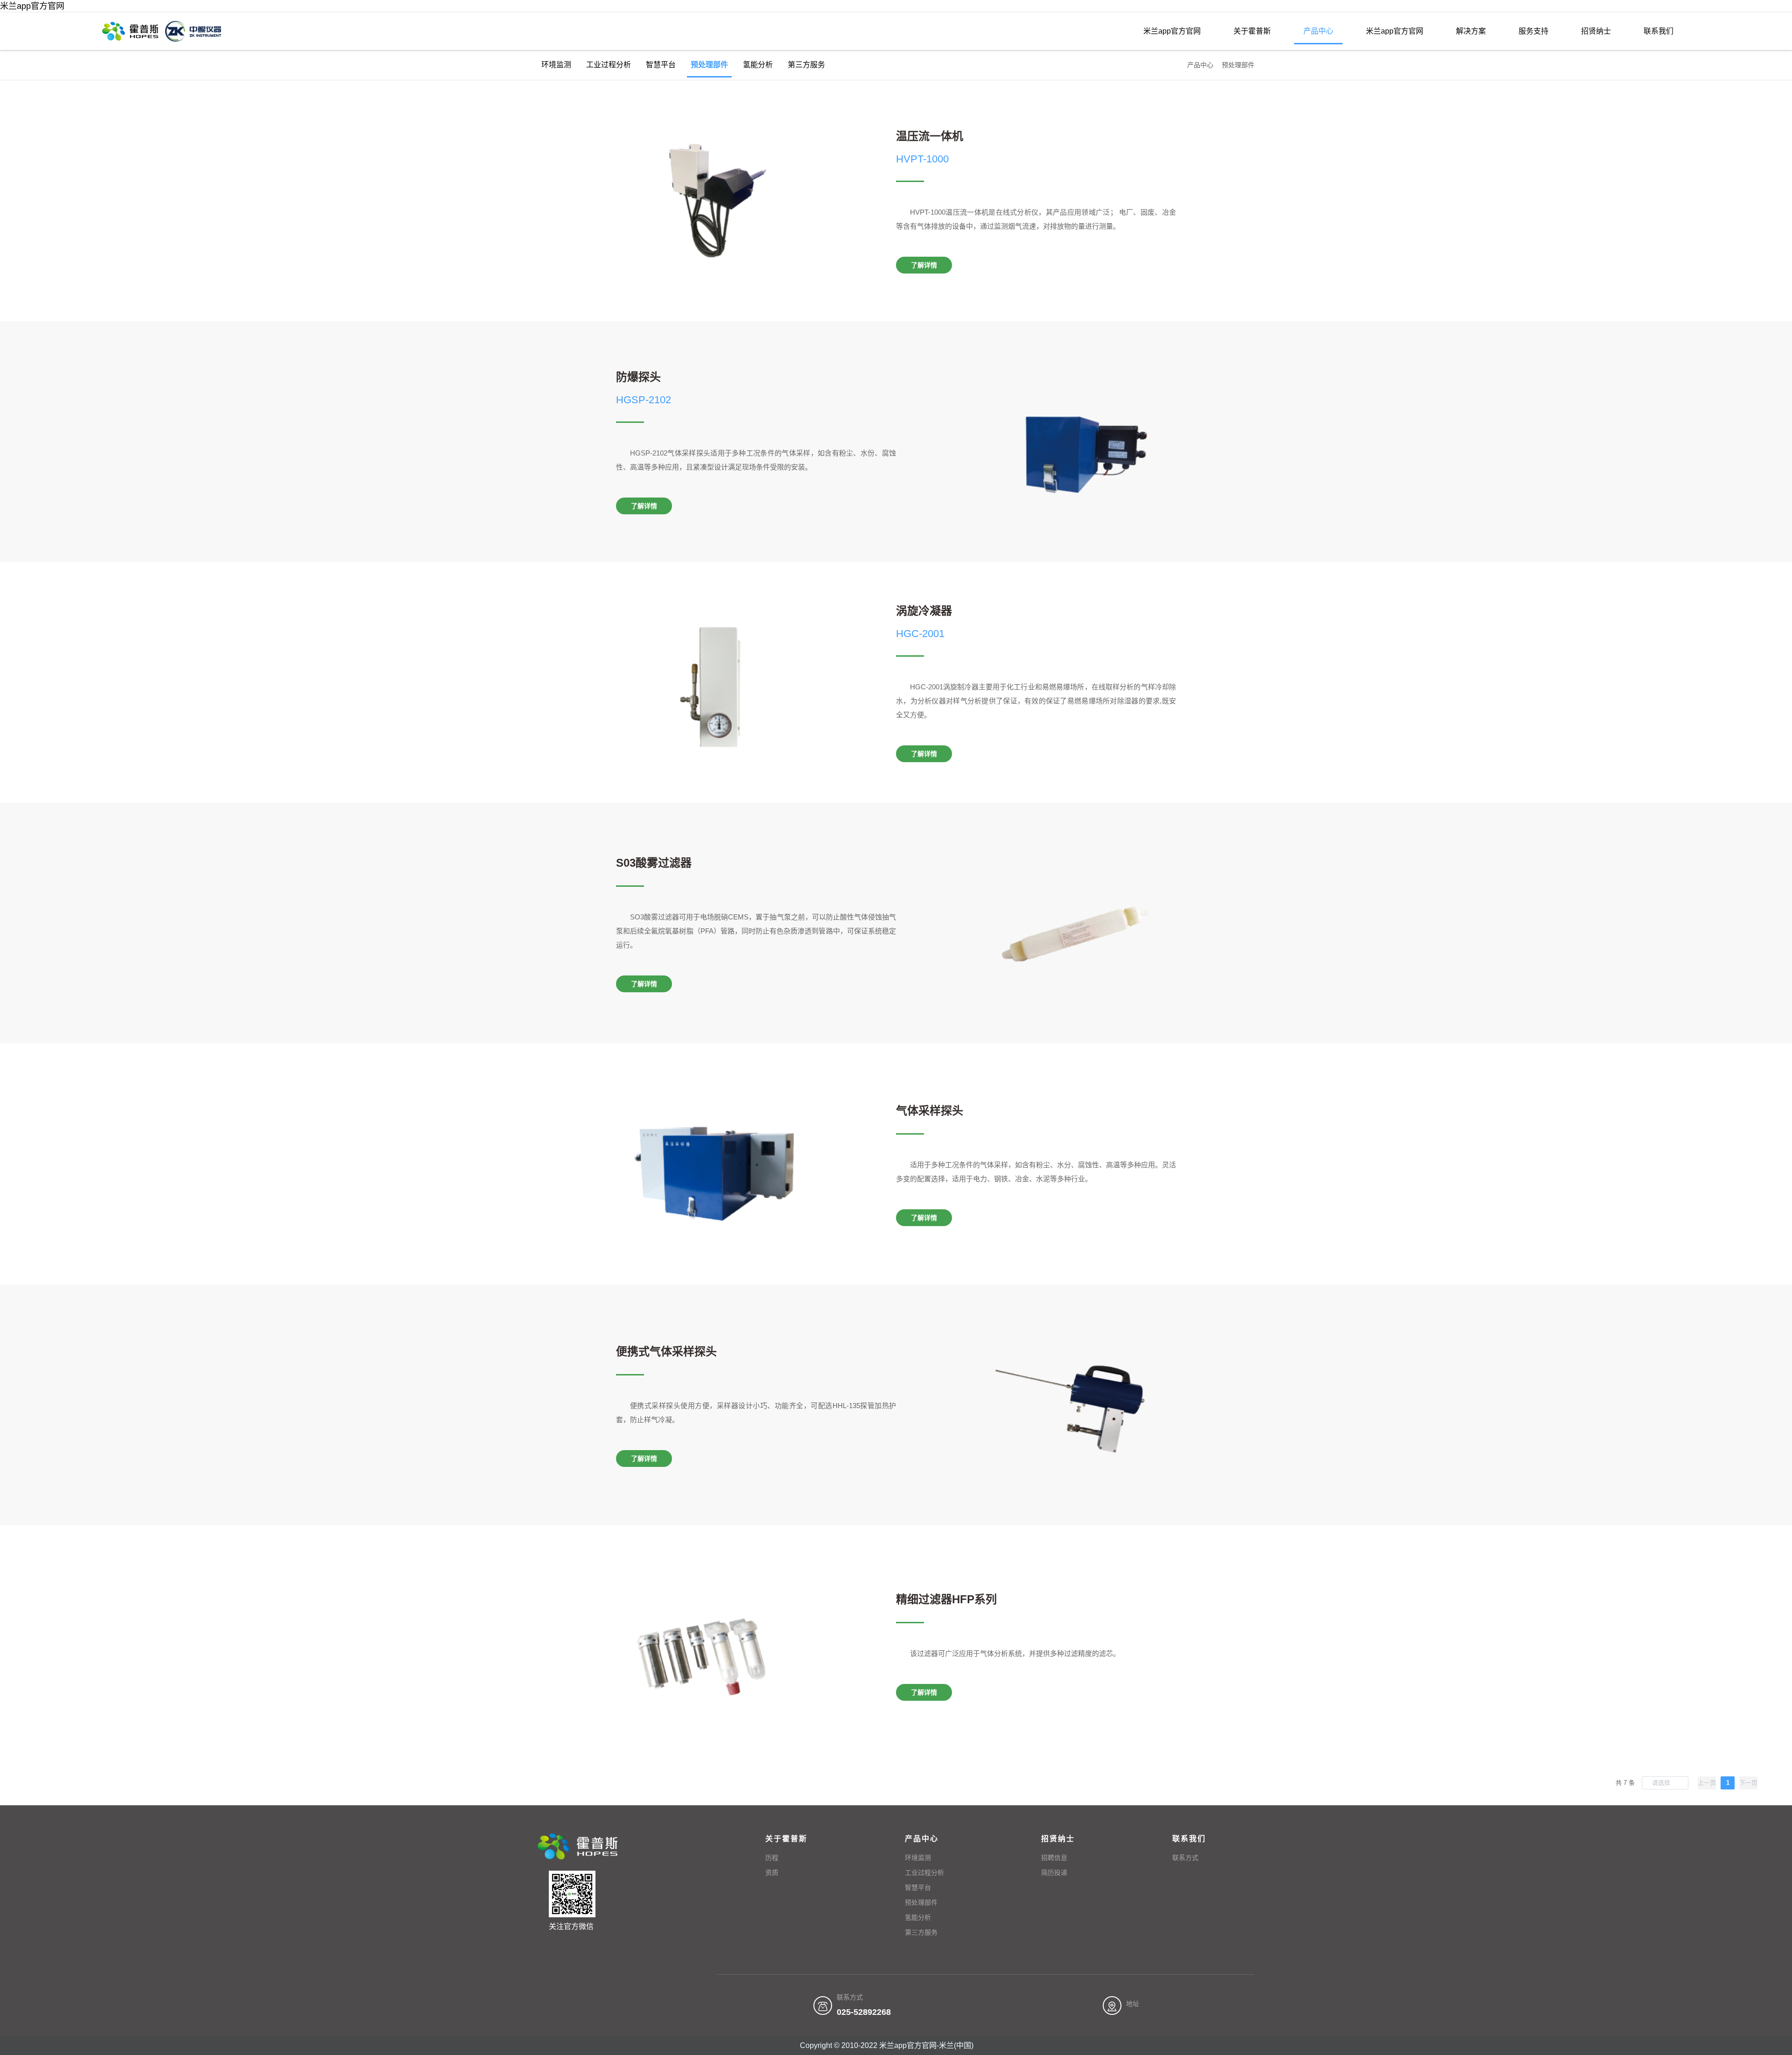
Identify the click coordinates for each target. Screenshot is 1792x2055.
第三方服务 (806, 65)
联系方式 (1185, 1858)
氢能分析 (758, 65)
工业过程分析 (609, 65)
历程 (772, 1858)
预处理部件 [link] (1238, 65)
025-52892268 (864, 2012)
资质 (772, 1873)
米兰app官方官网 (32, 6)
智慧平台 (661, 65)
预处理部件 (709, 65)
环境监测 (556, 65)
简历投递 (1054, 1873)
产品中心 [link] (1200, 65)
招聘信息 (1054, 1858)
